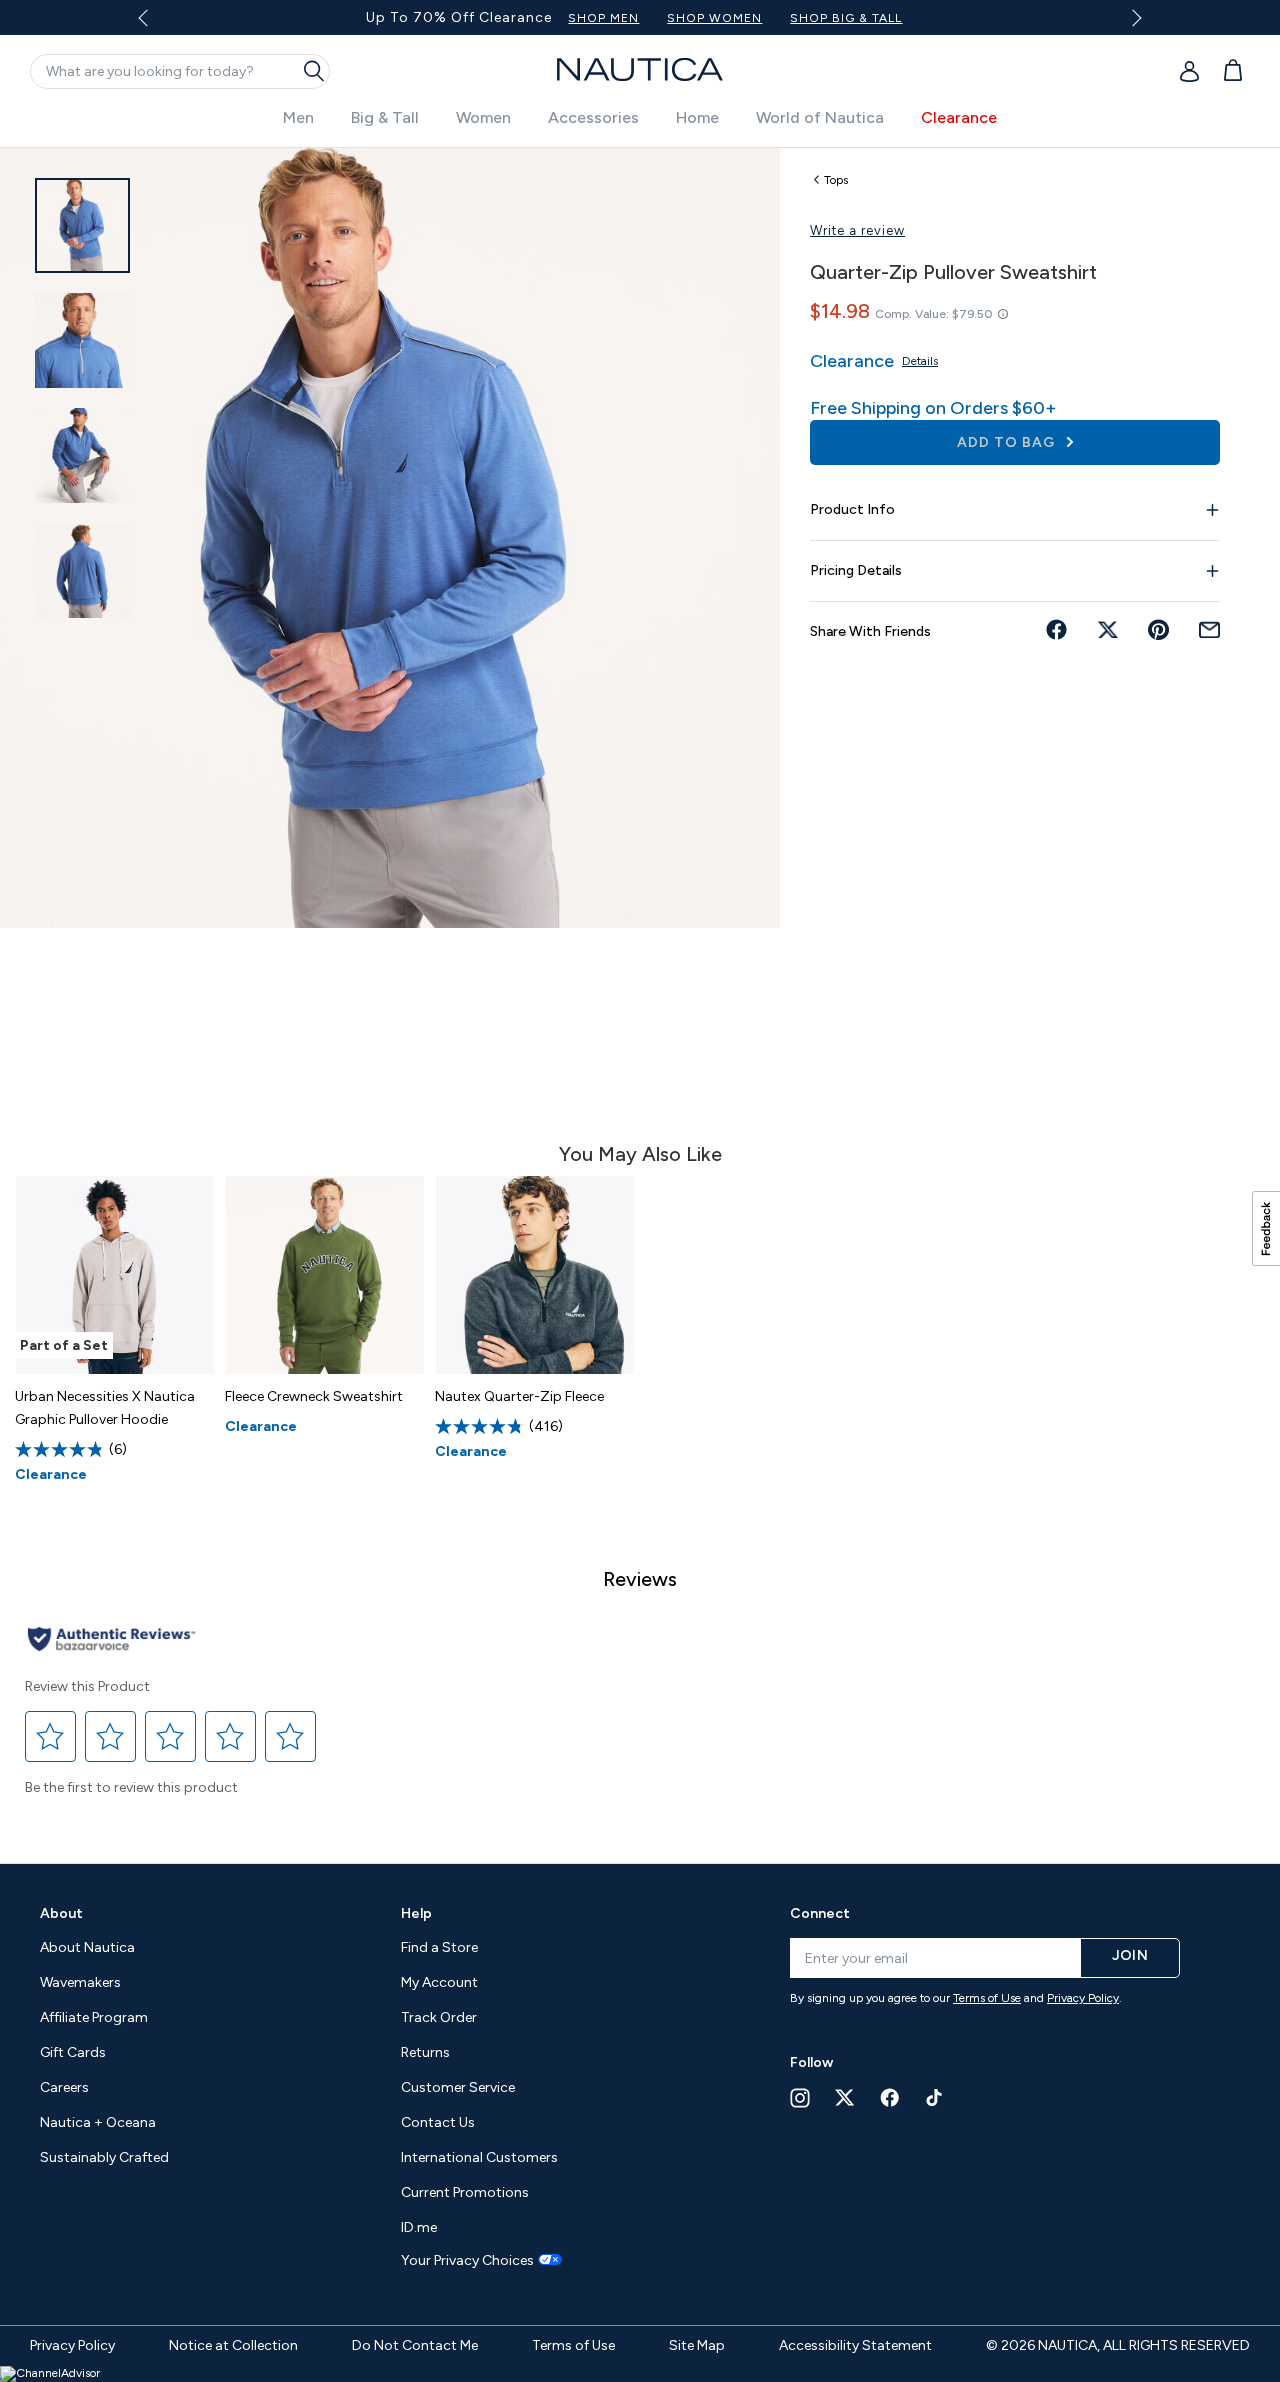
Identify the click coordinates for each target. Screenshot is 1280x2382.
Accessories (593, 117)
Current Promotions (465, 2192)
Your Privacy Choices (467, 2261)
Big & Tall (385, 117)
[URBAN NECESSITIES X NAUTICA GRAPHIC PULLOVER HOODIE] (115, 1275)
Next (1132, 17)
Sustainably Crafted (104, 2157)
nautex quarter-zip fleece (519, 1396)
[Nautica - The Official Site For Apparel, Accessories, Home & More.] (640, 69)
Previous (155, 25)
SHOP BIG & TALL (846, 18)
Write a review (857, 230)
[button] (51, 1736)
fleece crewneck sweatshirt (314, 1396)
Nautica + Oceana (98, 2122)
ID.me (419, 2227)
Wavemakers (80, 1982)
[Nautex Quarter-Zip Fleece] (535, 1275)
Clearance (959, 117)
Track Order (439, 2017)
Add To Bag (1008, 442)
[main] (640, 995)
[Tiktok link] (935, 2097)
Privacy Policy (1083, 1998)
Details (920, 361)
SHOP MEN (603, 18)
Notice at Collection (233, 2345)
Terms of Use (987, 1998)
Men (298, 117)
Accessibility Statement (855, 2345)
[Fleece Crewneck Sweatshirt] (325, 1275)
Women (483, 117)
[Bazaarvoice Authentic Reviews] (111, 1640)
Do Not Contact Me (415, 2345)
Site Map (697, 2345)
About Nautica (87, 1947)
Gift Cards (73, 2052)
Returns (425, 2052)
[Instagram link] (800, 2098)
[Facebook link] (890, 2097)
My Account (439, 1982)
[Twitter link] (845, 2097)
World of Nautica (820, 117)
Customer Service (458, 2087)
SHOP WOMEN (714, 18)
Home (697, 117)
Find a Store (439, 1947)
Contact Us (438, 2122)
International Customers (479, 2157)
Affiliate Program (94, 2017)
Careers (64, 2087)
